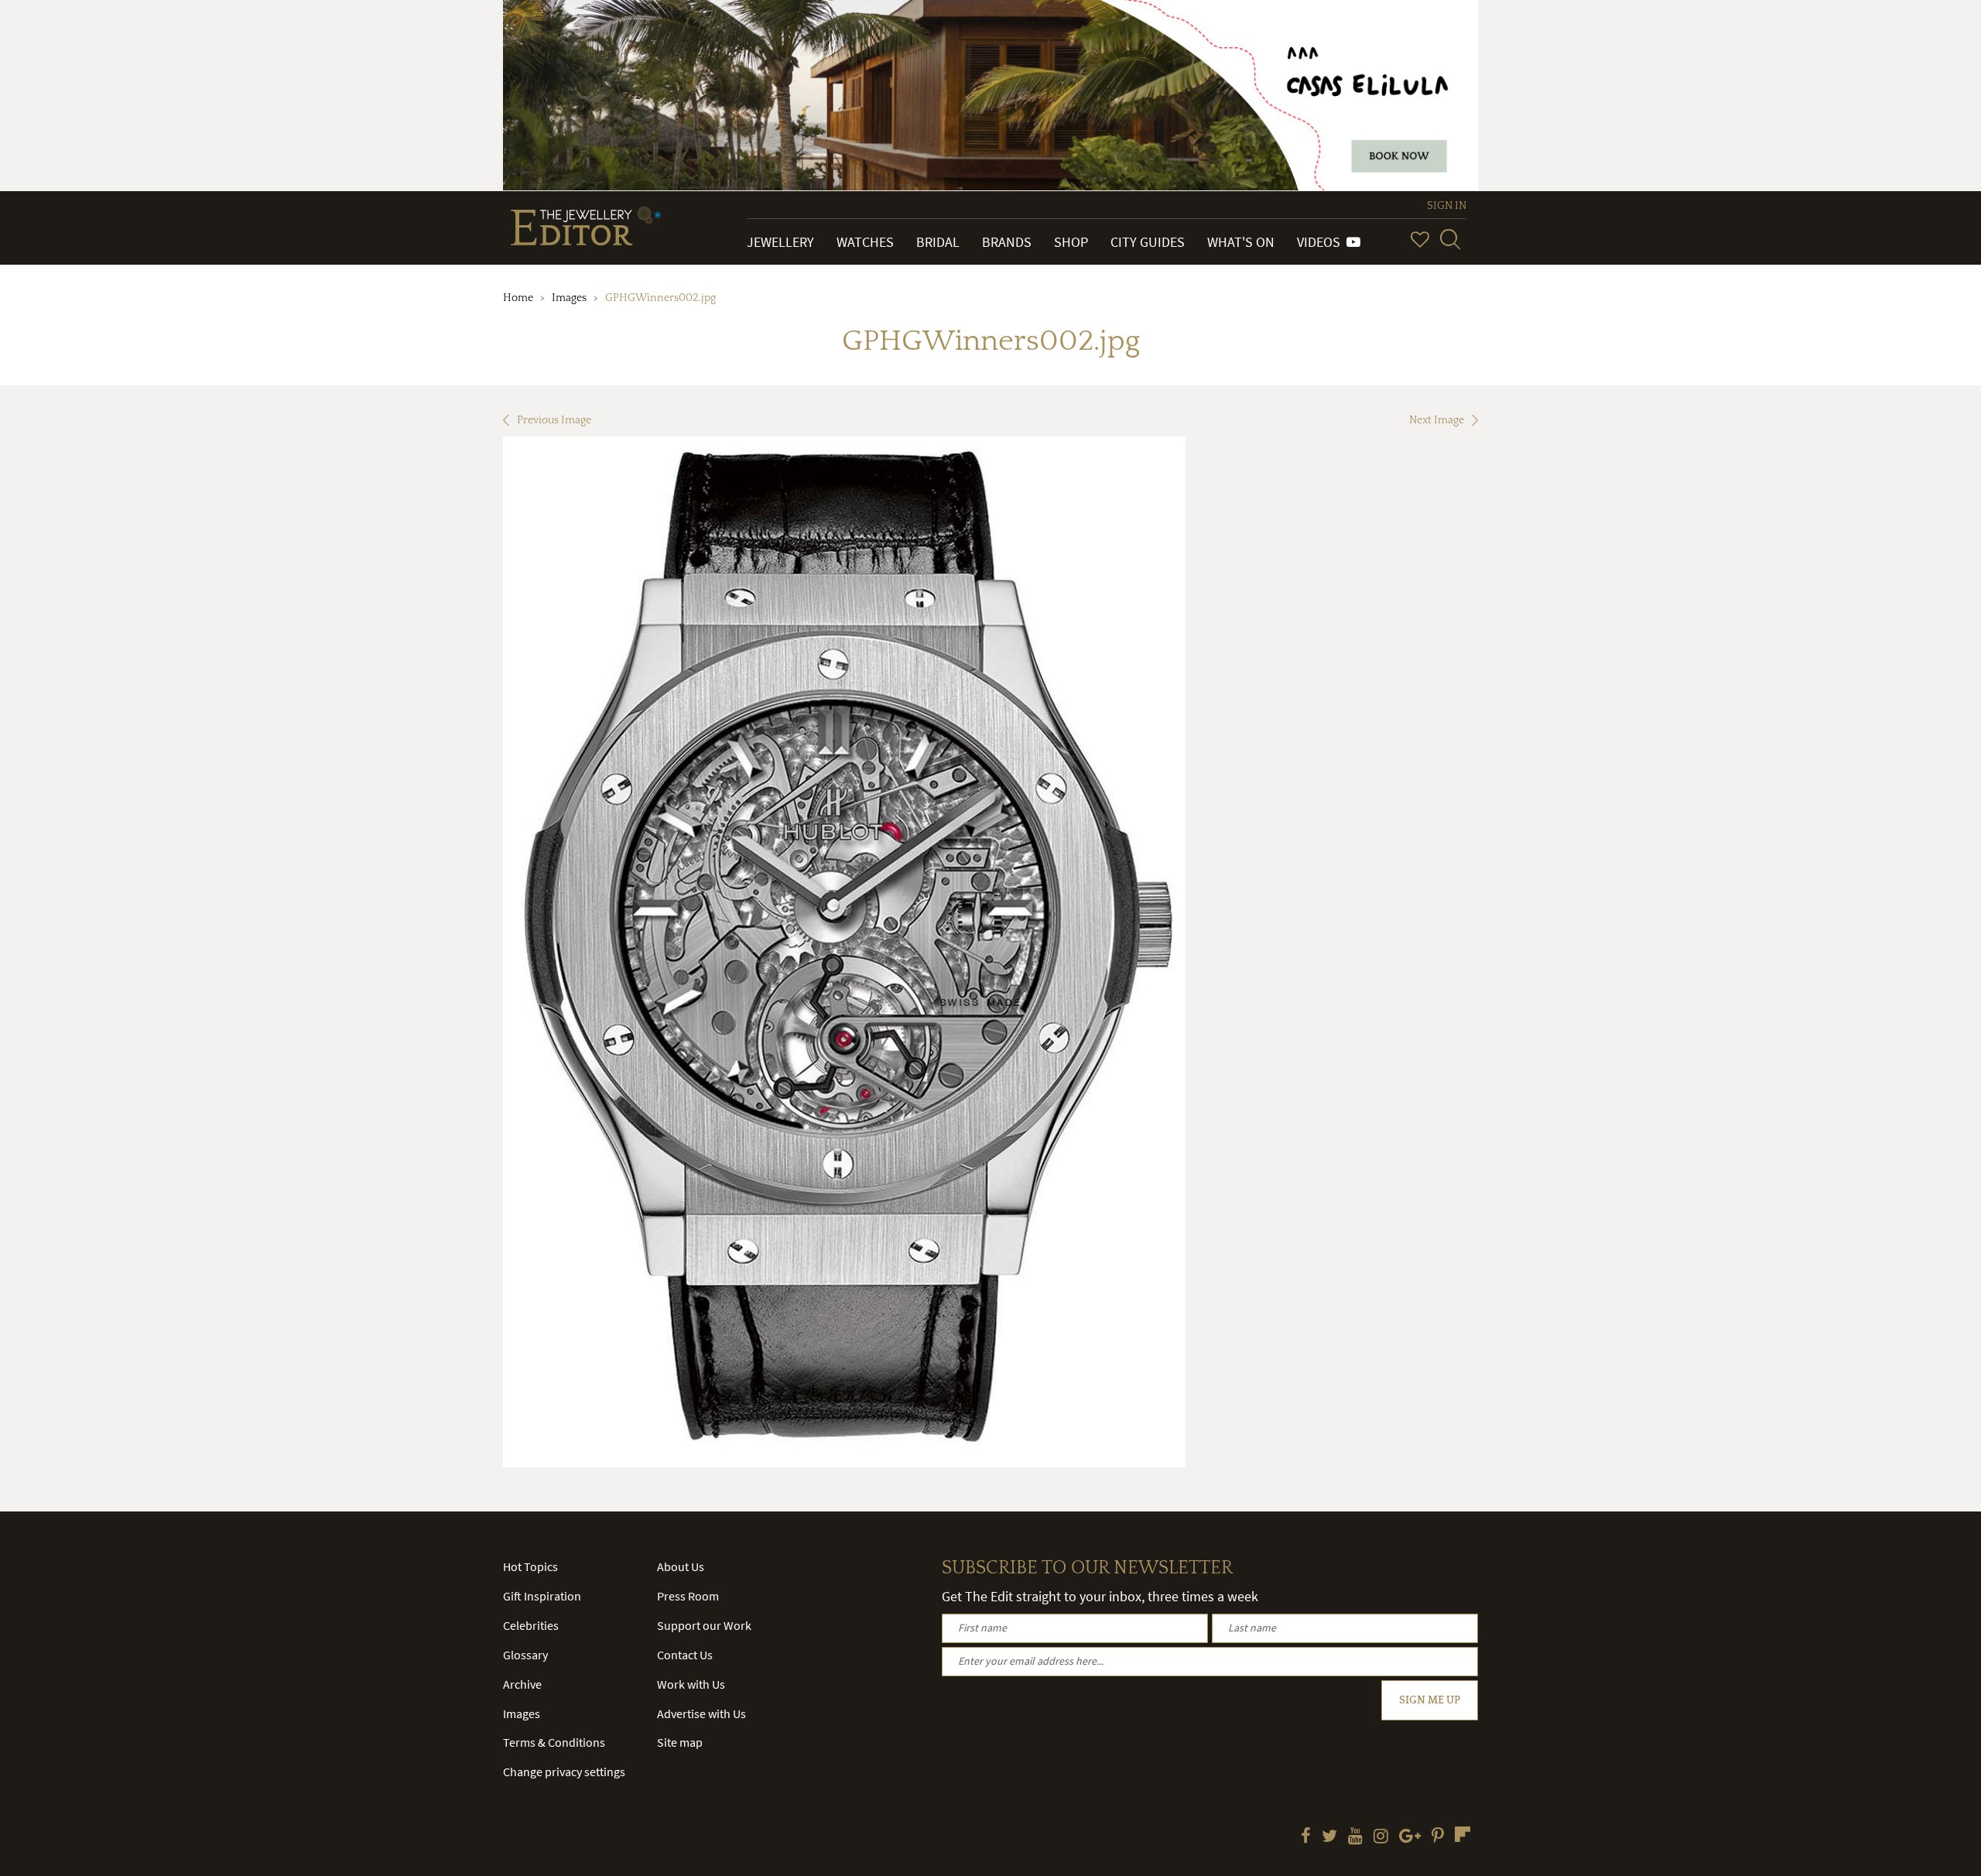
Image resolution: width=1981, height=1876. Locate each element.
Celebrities (531, 1625)
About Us (681, 1566)
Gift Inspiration (542, 1596)
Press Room (688, 1596)
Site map (680, 1742)
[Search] (1450, 239)
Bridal (938, 242)
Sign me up (1430, 1700)
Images (569, 298)
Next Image (1437, 420)
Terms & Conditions (554, 1742)
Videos (1322, 242)
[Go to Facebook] (1306, 1837)
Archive (522, 1684)
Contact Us (685, 1655)
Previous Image (554, 420)
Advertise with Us (701, 1713)
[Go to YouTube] (1355, 1837)
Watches (865, 242)
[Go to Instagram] (1381, 1837)
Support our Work (704, 1625)
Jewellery (780, 242)
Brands (1007, 242)
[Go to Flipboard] (1463, 1834)
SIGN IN (1447, 206)
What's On (1241, 242)
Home (518, 298)
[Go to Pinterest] (1438, 1837)
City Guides (1148, 242)
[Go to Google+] (1410, 1837)
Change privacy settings (564, 1772)
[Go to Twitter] (1329, 1837)
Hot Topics (530, 1566)
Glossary (525, 1655)
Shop (1071, 242)
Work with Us (691, 1684)
